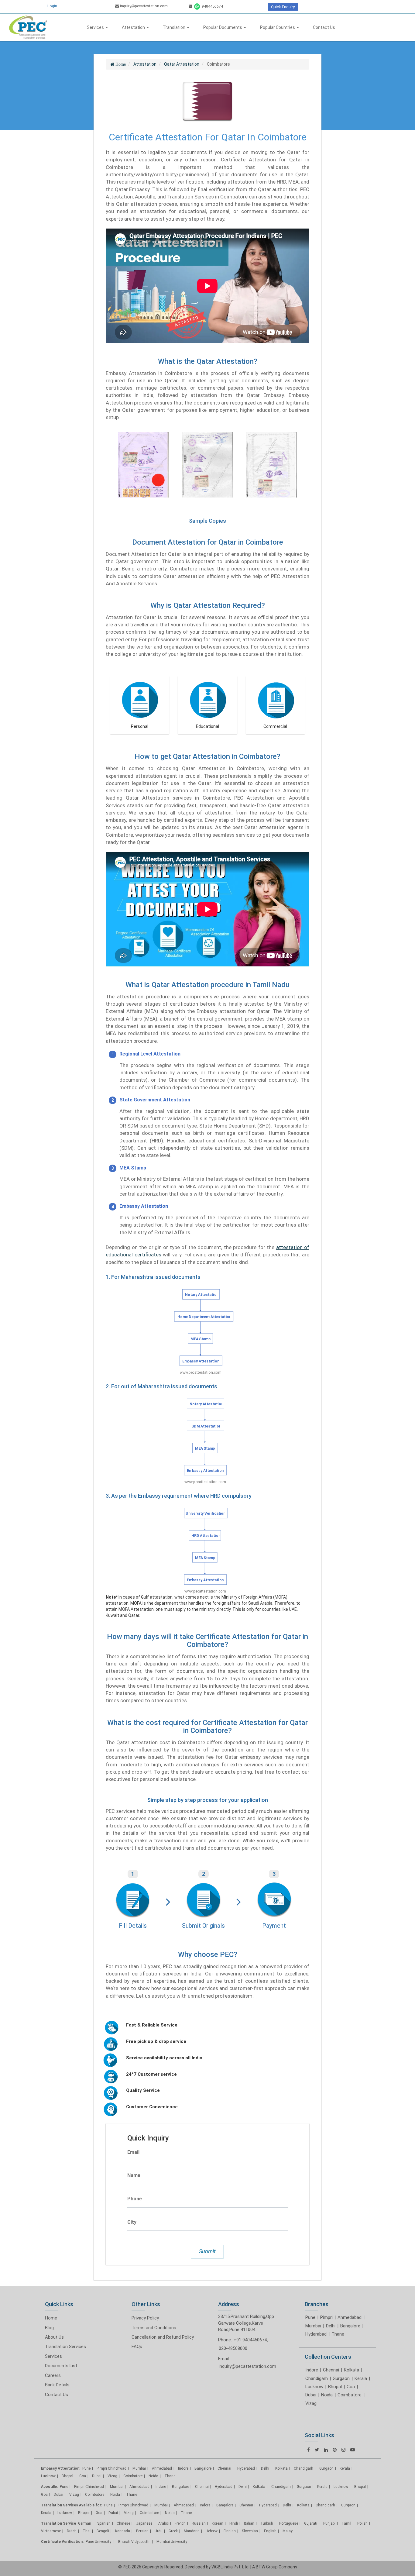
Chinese (123, 2523)
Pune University (99, 2542)
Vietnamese (51, 2531)
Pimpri (326, 2317)
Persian (142, 2531)
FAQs (137, 2347)
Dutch (72, 2531)
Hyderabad (316, 2334)
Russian (199, 2523)
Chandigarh (317, 2378)
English (270, 2531)
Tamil (346, 2523)
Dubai (311, 2395)
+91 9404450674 (250, 2340)
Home (51, 2318)
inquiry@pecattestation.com (143, 6)
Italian (249, 2523)
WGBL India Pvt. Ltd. (230, 2567)
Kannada (123, 2531)
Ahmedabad (350, 2317)
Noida (327, 2395)
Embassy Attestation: (61, 2468)
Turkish (267, 2523)
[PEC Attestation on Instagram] (343, 2450)
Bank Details (57, 2385)
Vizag (311, 2403)
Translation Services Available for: (72, 2505)
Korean (218, 2523)
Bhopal (335, 2387)
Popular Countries (278, 27)
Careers (53, 2375)
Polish (362, 2523)
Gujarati (311, 2523)
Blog (49, 2328)
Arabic (163, 2523)
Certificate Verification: (62, 2542)
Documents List (61, 2366)
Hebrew (212, 2531)
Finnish (230, 2531)
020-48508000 (233, 2348)
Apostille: (49, 2487)
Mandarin (192, 2531)
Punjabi (329, 2523)
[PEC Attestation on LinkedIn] (326, 2450)
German (85, 2523)
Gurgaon (341, 2378)
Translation (175, 27)
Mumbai (313, 2326)
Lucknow (314, 2387)
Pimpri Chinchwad (111, 2468)
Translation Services (65, 2347)
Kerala (361, 2378)
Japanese (144, 2523)
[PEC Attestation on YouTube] (353, 2450)
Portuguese (289, 2523)
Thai (87, 2531)
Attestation (134, 27)
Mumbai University (172, 2542)
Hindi (234, 2523)
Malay (288, 2531)
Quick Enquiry (283, 7)
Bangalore (350, 2326)
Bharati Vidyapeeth (134, 2542)
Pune (310, 2317)
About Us (54, 2337)
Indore (312, 2370)
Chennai (331, 2370)
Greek (173, 2531)
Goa (351, 2387)
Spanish (104, 2523)
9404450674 (212, 6)
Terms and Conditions (154, 2328)
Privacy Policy (145, 2318)
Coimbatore (350, 2395)
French (180, 2523)
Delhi (331, 2326)
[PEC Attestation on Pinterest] (335, 2450)
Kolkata (352, 2370)
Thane (338, 2334)
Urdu (159, 2531)
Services (96, 27)
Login (52, 6)
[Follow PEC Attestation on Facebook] (309, 2450)
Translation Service (58, 2523)
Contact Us (324, 27)
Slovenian (250, 2531)
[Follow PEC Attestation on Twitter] (317, 2450)
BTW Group (267, 2567)
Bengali (103, 2531)
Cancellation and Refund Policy (163, 2337)
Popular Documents (223, 27)
